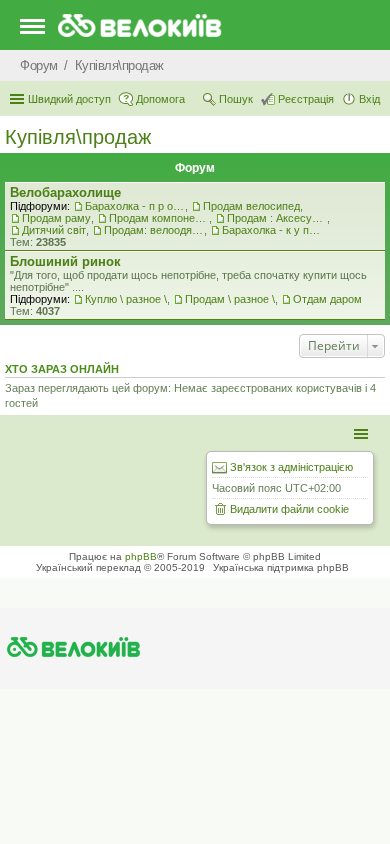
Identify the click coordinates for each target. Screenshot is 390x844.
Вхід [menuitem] (369, 99)
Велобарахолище (65, 192)
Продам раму (56, 218)
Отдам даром (327, 299)
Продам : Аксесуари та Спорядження (277, 218)
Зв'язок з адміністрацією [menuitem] (291, 467)
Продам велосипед (251, 206)
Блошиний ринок (65, 261)
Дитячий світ (54, 230)
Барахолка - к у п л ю (272, 230)
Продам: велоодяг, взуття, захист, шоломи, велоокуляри (154, 230)
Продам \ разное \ (230, 299)
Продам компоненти (159, 218)
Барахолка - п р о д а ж (135, 206)
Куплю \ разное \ (126, 299)
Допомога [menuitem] (160, 99)
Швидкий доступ (69, 99)
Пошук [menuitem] (236, 99)
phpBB (141, 556)
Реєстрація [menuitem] (306, 99)
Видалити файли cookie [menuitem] (289, 509)
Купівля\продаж (78, 137)
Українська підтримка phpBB (281, 567)
